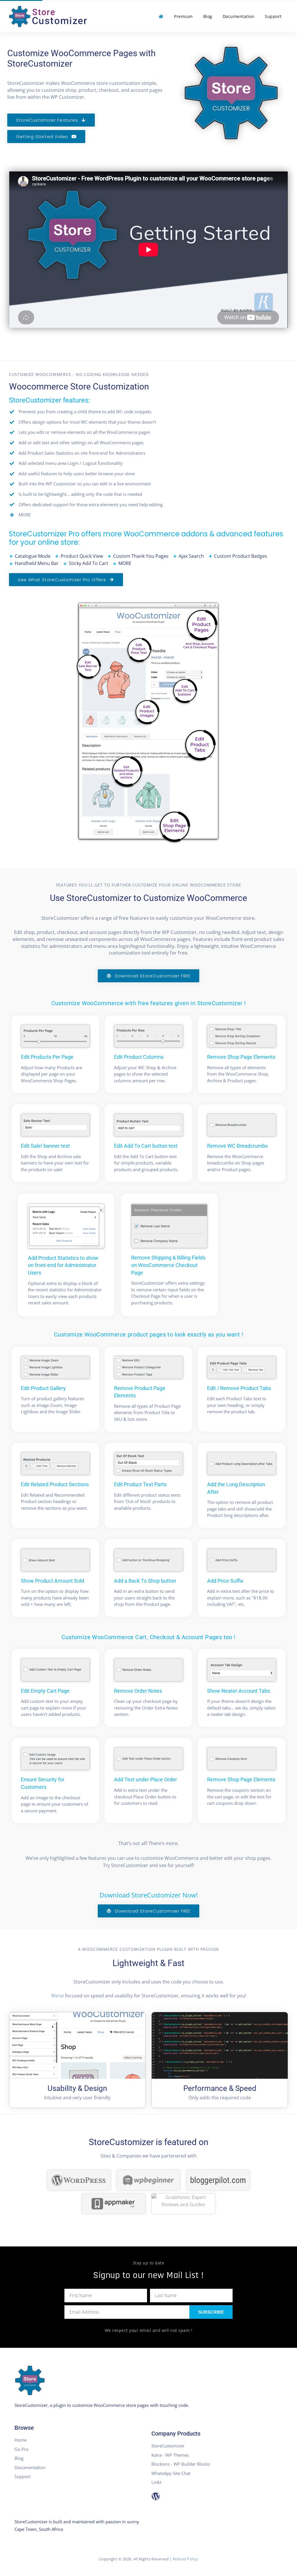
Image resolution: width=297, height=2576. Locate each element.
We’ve (57, 1996)
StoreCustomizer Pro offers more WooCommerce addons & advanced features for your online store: (146, 538)
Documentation (239, 16)
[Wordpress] (156, 2496)
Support (273, 16)
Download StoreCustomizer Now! (149, 1895)
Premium (183, 16)
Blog (208, 16)
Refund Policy (186, 2559)
